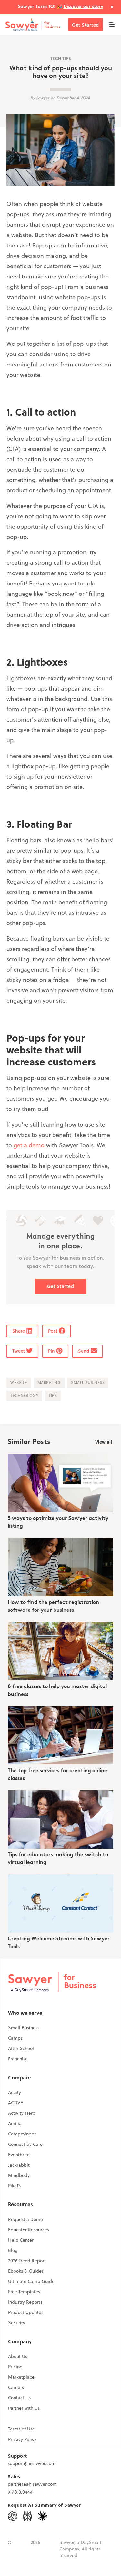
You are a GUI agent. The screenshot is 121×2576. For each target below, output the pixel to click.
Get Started (86, 25)
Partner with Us (24, 2408)
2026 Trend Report (27, 2261)
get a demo (29, 1145)
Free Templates (24, 2292)
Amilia (15, 2123)
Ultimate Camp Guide (31, 2281)
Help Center (21, 2240)
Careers (16, 2387)
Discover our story (83, 7)
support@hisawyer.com (32, 2463)
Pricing (15, 2367)
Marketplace (21, 2377)
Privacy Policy (22, 2439)
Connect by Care (25, 2144)
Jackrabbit (19, 2165)
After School (21, 2048)
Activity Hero (22, 2113)
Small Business (24, 2028)
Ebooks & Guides (26, 2271)
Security (17, 2323)
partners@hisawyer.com (32, 2484)
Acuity (15, 2092)
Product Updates (26, 2312)
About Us (18, 2356)
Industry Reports (25, 2302)
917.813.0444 (20, 2492)
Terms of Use (21, 2429)
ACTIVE (15, 2103)
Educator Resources (29, 2230)
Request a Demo (25, 2219)
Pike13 (14, 2186)
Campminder (22, 2134)
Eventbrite (19, 2155)
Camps (15, 2038)
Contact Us (19, 2398)
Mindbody (19, 2175)
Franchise (18, 2059)
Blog (13, 2250)
